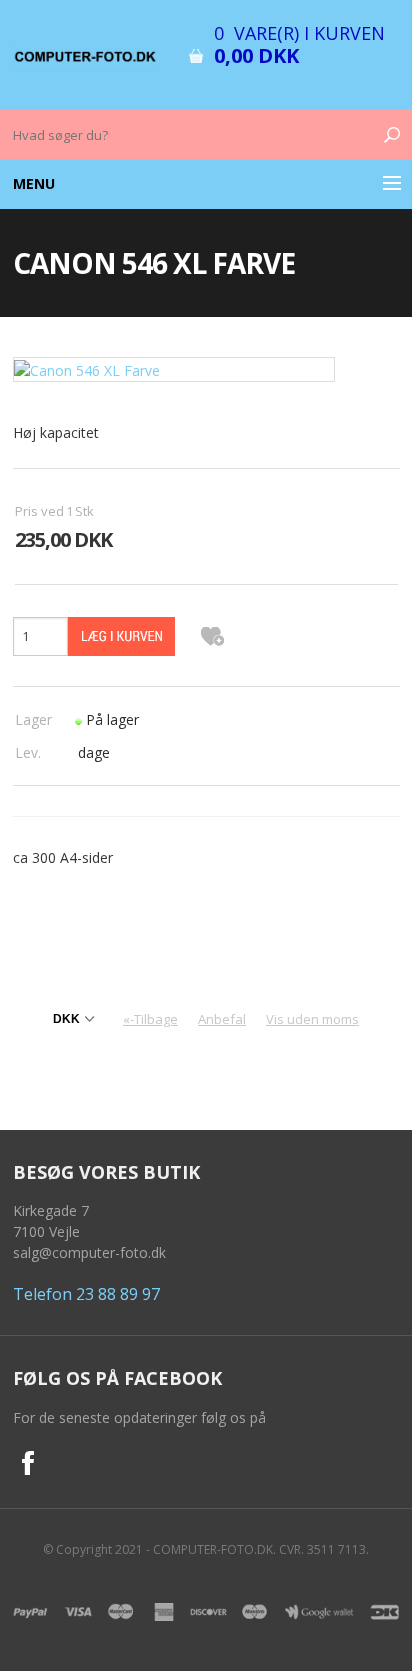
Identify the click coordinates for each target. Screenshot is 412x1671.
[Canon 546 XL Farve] (174, 368)
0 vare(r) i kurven (299, 33)
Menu (34, 183)
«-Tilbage (150, 1019)
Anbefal (222, 1019)
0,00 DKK (256, 55)
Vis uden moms (312, 1019)
